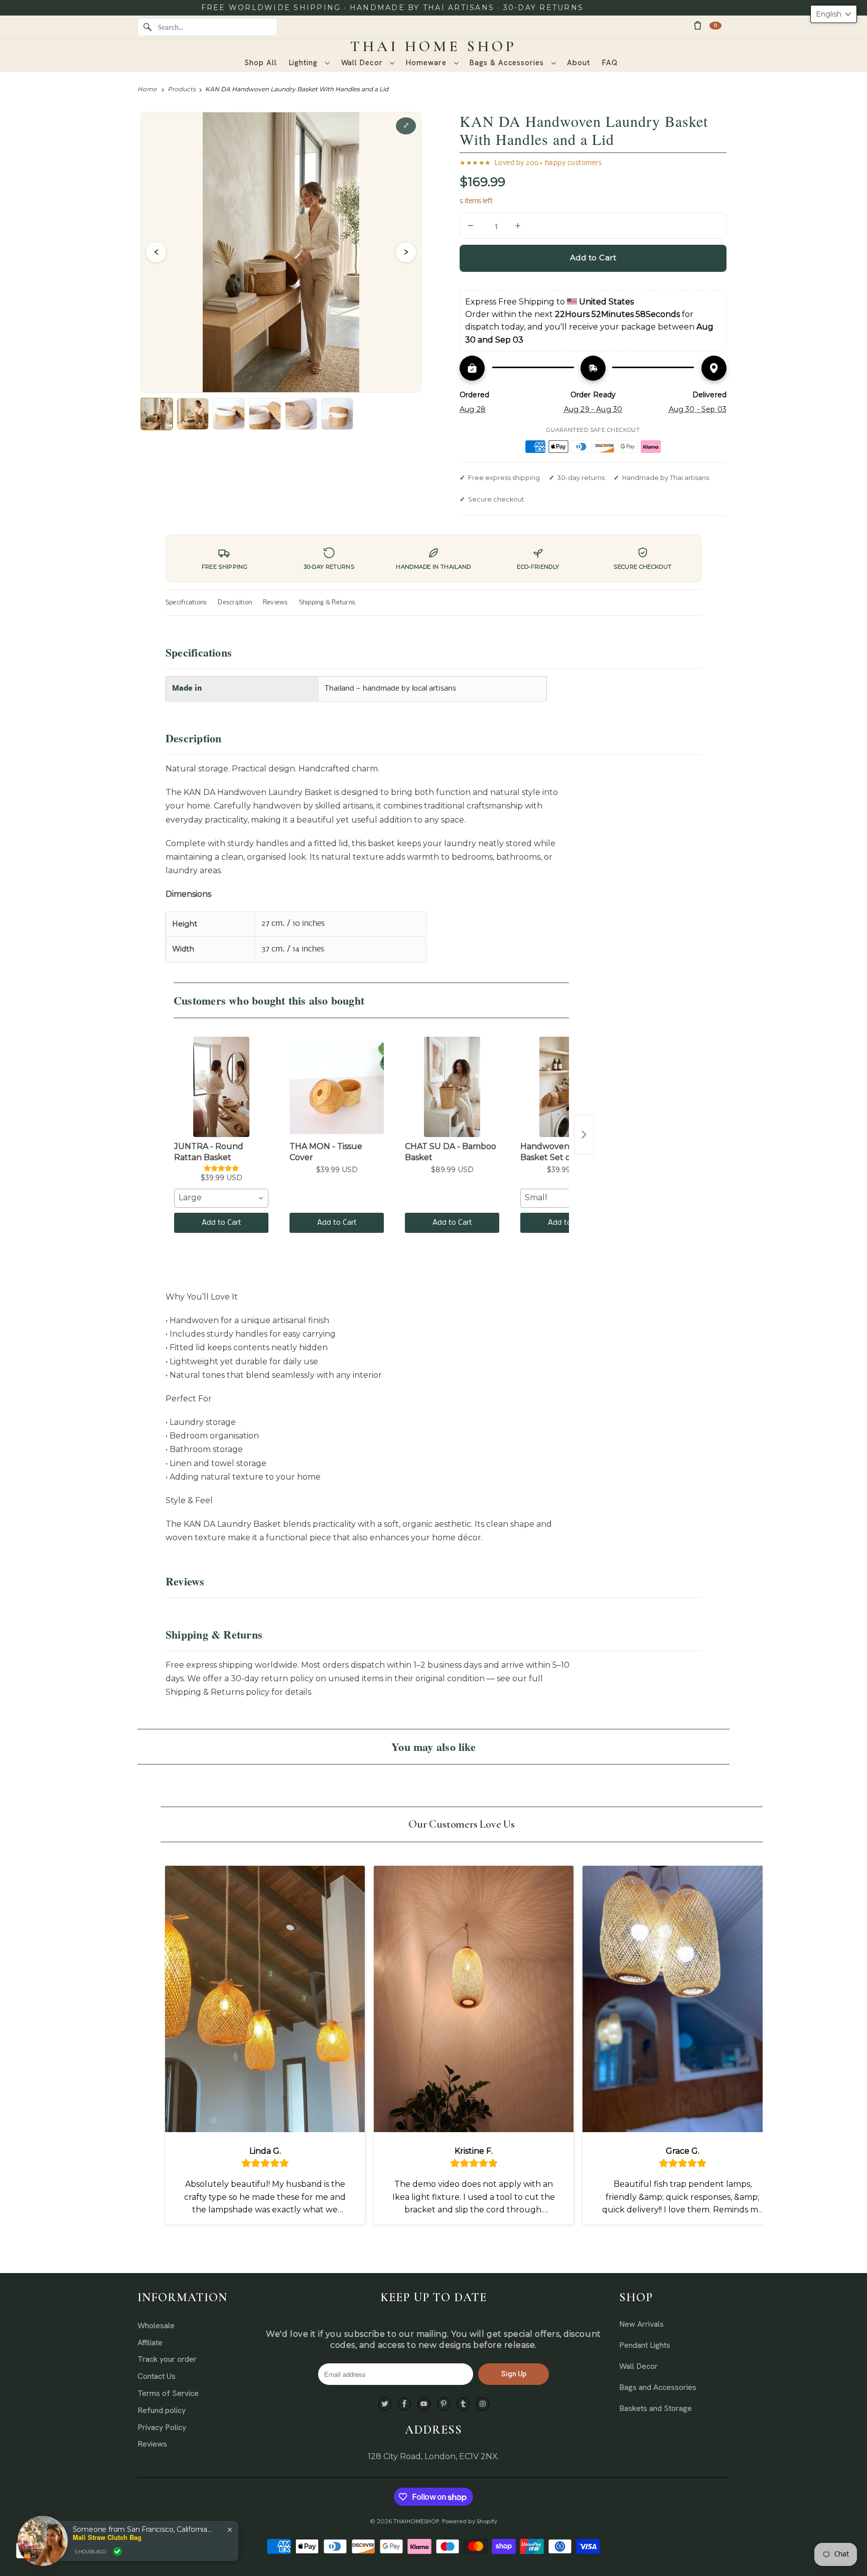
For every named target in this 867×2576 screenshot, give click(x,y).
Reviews (275, 603)
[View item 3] (229, 414)
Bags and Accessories (658, 2387)
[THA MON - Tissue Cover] (337, 1087)
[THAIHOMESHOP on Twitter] (385, 2404)
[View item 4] (265, 414)
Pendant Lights (645, 2345)
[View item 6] (337, 414)
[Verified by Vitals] (117, 2551)
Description (235, 603)
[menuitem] (309, 63)
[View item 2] (193, 414)
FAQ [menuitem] (610, 63)
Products (182, 89)
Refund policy (162, 2410)
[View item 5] (301, 414)
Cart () (715, 25)
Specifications (186, 603)
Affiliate (150, 2343)
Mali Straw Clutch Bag (107, 2537)
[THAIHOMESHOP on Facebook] (404, 2404)
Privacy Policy (162, 2427)
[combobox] (221, 1198)
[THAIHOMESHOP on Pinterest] (444, 2404)
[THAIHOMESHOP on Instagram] (483, 2404)
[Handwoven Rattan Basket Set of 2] (567, 1087)
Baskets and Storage (656, 2408)
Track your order (167, 2359)
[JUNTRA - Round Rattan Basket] (221, 1087)
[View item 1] (157, 414)
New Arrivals (641, 2324)
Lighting (305, 63)
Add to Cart (222, 1223)
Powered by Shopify (470, 2521)
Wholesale (156, 2325)
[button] (834, 14)
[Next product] (584, 1135)
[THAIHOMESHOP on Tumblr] (463, 2404)
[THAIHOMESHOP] (434, 47)
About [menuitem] (579, 63)
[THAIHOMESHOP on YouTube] (424, 2404)
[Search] (148, 27)
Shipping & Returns (327, 603)
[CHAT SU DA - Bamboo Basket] (452, 1087)
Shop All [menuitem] (260, 63)
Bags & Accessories (508, 63)
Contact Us (157, 2376)
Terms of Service (168, 2393)
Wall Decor (363, 63)
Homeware (427, 63)
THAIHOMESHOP (416, 2521)
